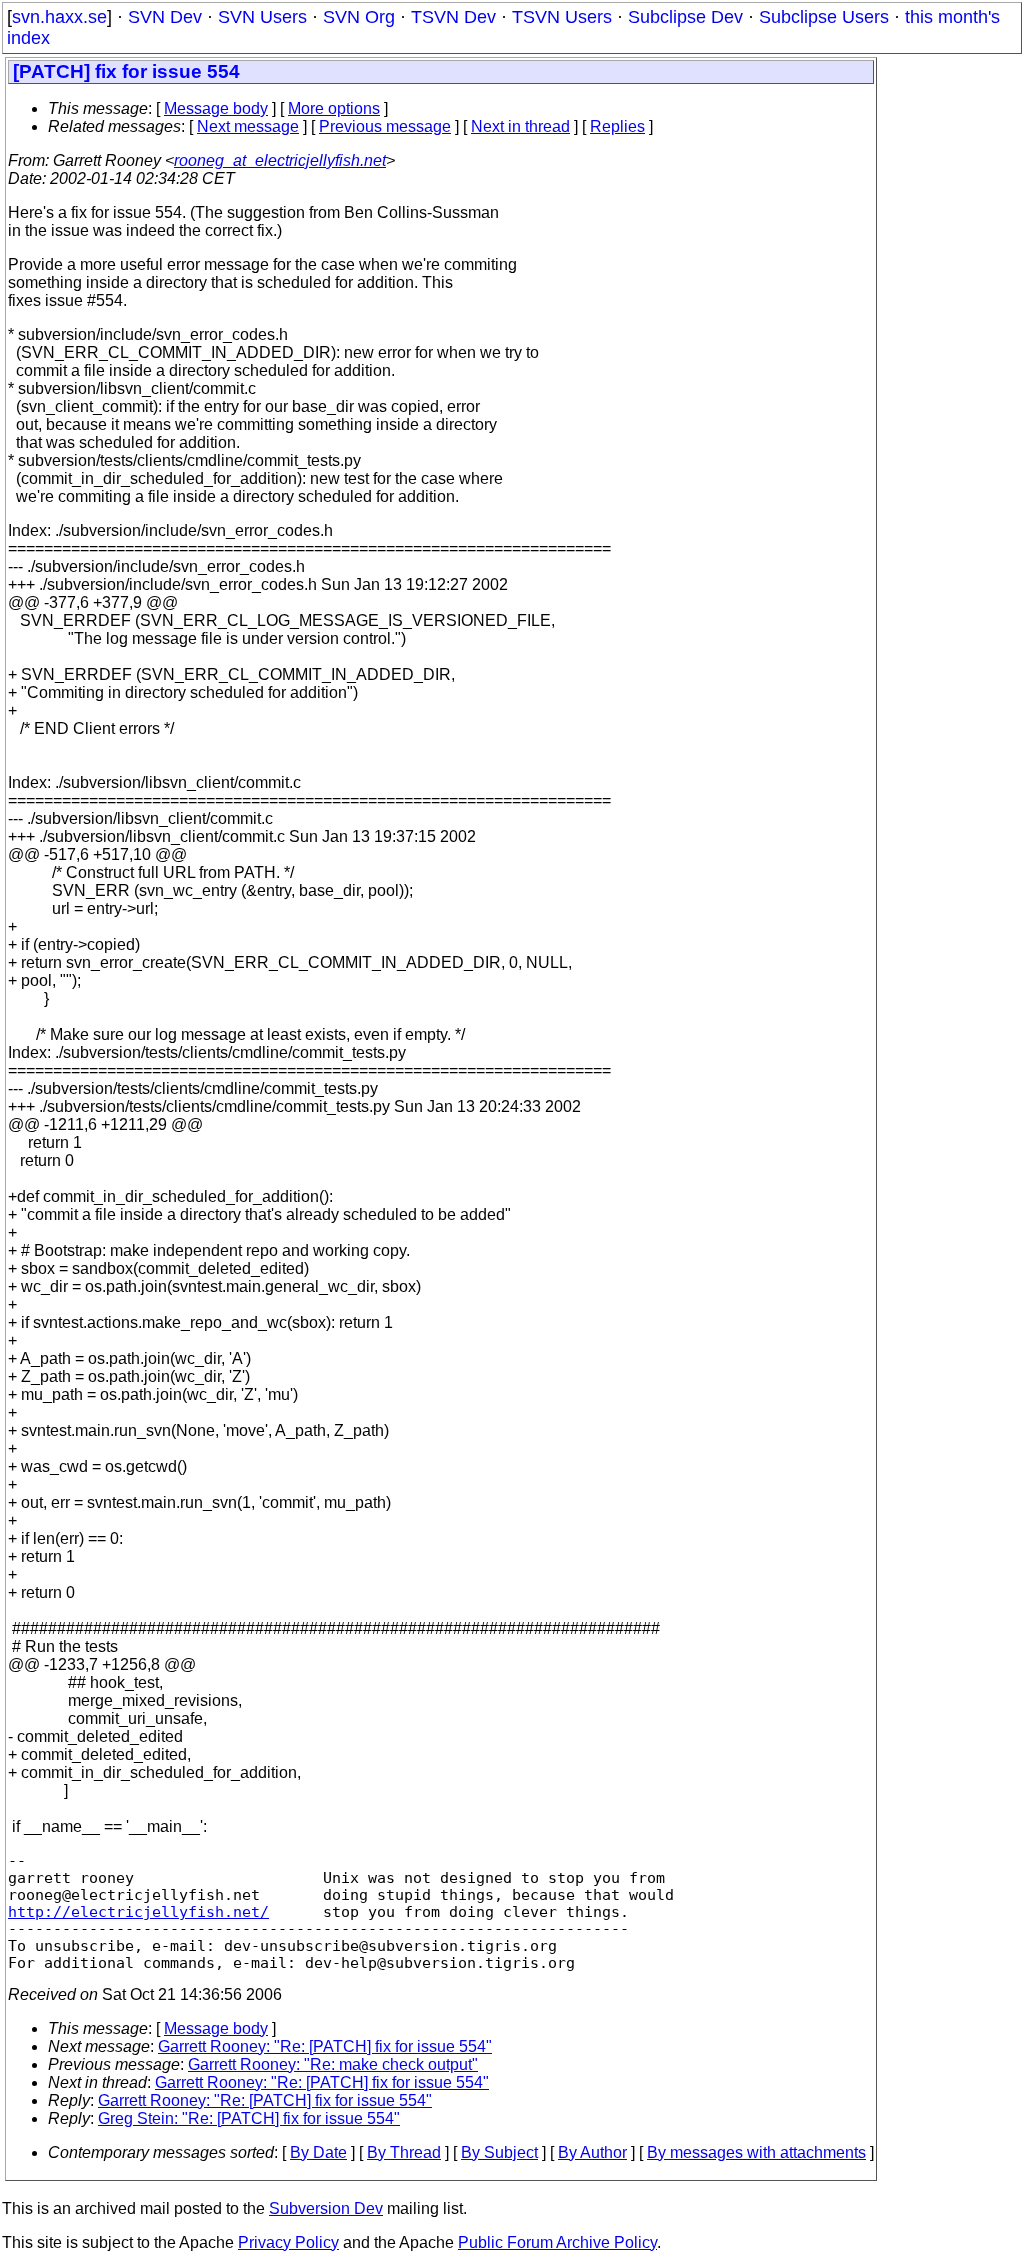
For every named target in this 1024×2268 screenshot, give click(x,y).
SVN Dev (165, 17)
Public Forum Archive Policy (557, 2242)
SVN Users (262, 17)
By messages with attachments (756, 2152)
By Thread (404, 2152)
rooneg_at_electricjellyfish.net (280, 160)
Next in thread (520, 126)
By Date (318, 2152)
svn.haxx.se (59, 17)
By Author (592, 2152)
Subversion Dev (326, 2208)
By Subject (499, 2152)
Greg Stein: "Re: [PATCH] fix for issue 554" (249, 2118)
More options (334, 108)
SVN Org (359, 17)
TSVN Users (562, 17)
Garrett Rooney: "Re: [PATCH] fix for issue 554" (325, 2046)
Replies (617, 126)
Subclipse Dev (685, 17)
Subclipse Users (824, 17)
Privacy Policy (288, 2242)
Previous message (385, 126)
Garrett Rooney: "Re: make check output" (333, 2064)
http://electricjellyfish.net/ (138, 1911)
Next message (248, 126)
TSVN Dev (453, 17)
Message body (216, 108)
